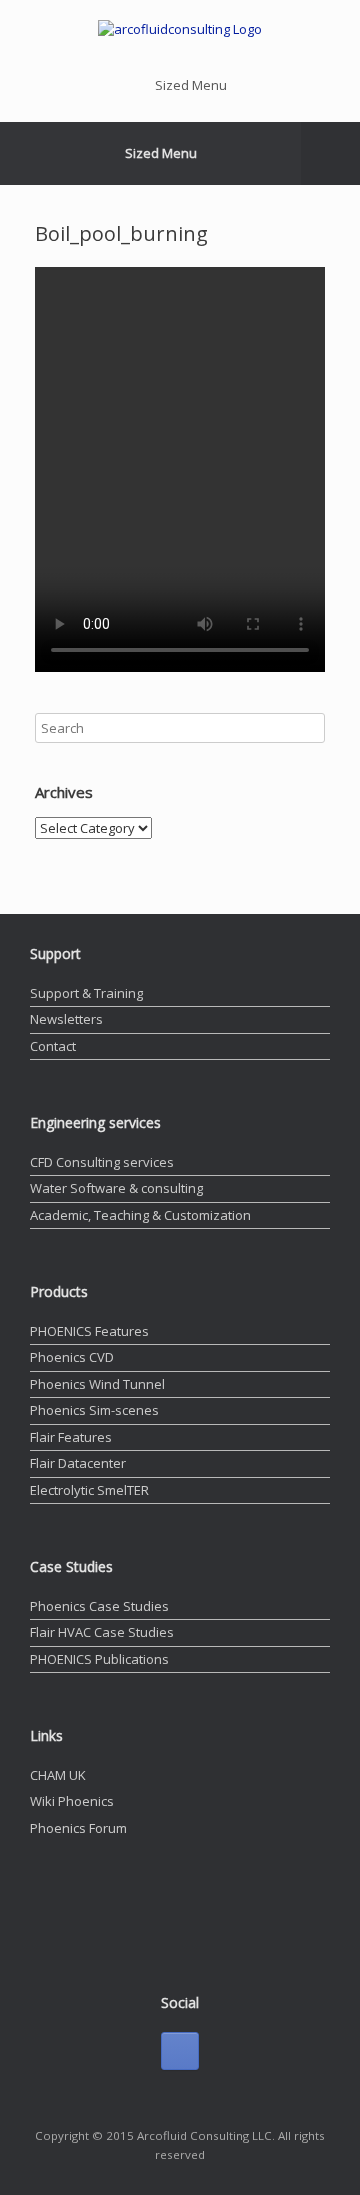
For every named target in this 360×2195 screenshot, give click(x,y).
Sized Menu (191, 85)
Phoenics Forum (78, 1828)
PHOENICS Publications (99, 1659)
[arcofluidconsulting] (180, 30)
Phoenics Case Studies (99, 1606)
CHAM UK (58, 1775)
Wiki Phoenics (72, 1801)
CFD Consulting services (102, 1162)
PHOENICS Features (89, 1331)
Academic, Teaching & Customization (140, 1215)
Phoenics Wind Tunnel (97, 1384)
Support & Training (86, 993)
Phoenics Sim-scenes (94, 1410)
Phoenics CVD (72, 1357)
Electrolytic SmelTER (89, 1490)
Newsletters (66, 1019)
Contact (53, 1046)
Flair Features (71, 1437)
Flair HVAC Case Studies (102, 1632)
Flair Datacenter (78, 1463)
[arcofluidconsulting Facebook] (180, 2051)
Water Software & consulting (116, 1188)
